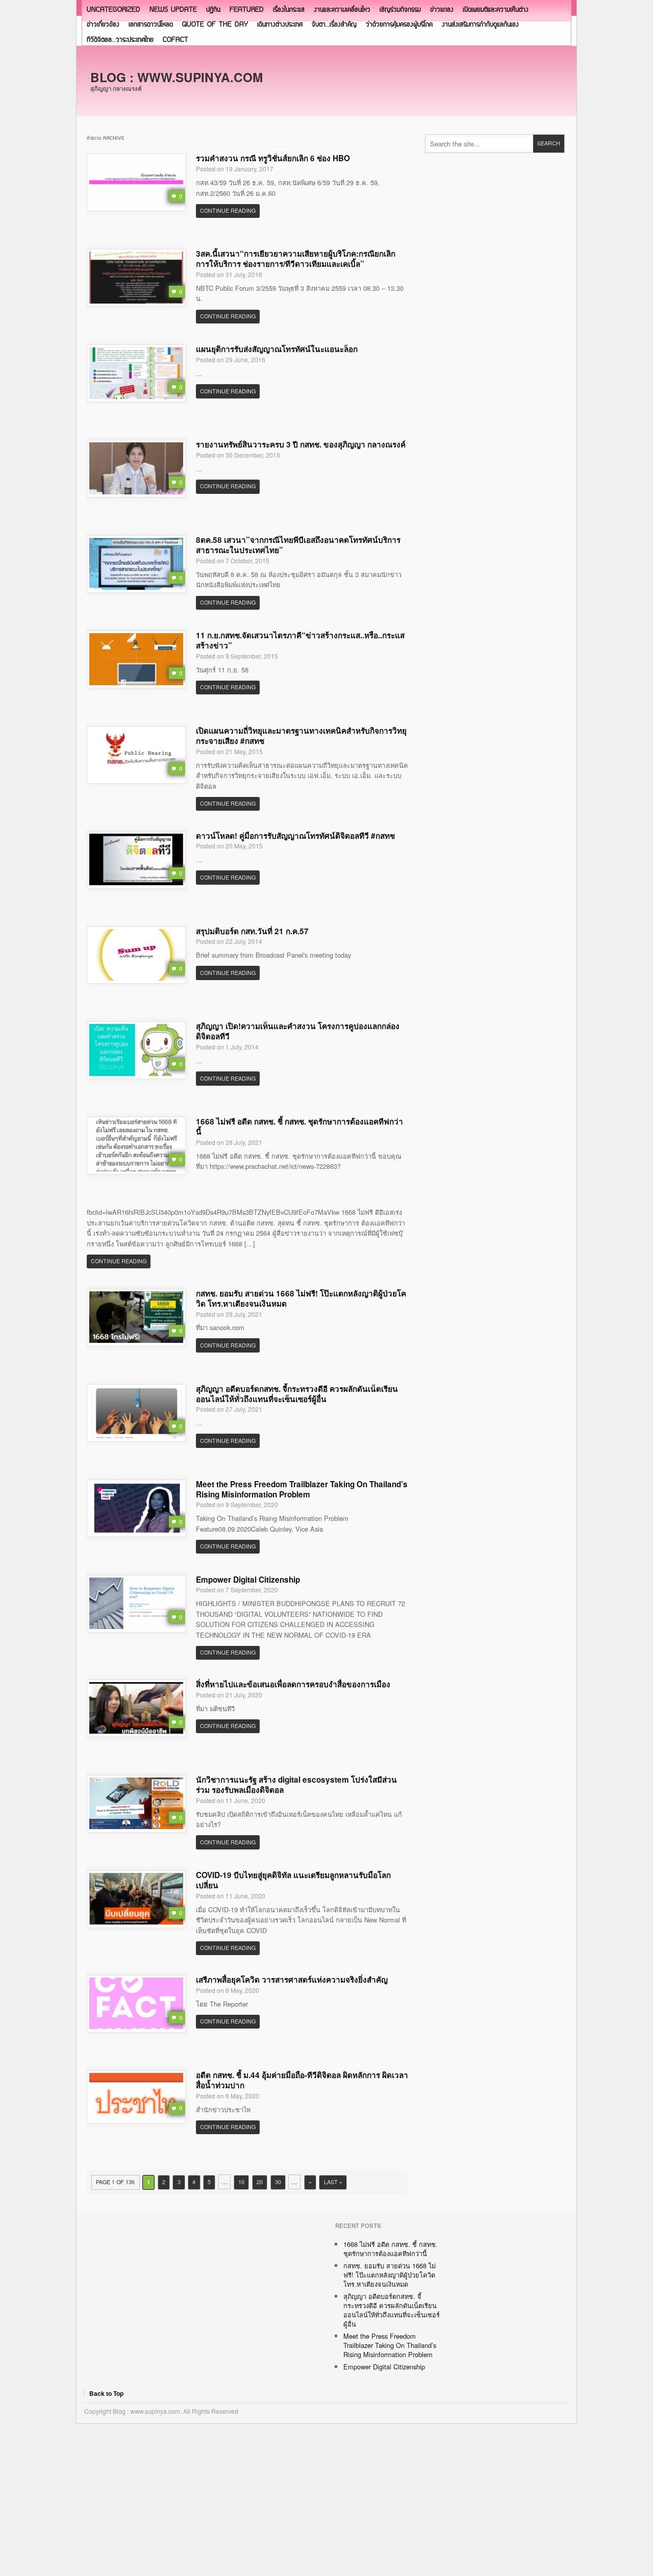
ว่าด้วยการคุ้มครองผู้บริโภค (399, 25)
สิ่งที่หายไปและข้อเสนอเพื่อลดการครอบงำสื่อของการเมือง (293, 1684)
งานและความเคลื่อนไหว (342, 10)
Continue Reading (228, 210)
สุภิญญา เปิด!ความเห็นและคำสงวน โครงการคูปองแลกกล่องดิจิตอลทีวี (298, 1031)
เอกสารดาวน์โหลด (151, 25)
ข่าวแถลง (442, 10)
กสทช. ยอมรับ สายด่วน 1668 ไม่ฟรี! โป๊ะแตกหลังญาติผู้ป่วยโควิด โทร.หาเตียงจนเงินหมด (301, 1298)
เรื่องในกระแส (289, 10)
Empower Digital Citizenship (248, 1580)
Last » (333, 2182)
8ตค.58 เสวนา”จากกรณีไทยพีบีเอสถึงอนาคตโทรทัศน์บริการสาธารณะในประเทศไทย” (298, 545)
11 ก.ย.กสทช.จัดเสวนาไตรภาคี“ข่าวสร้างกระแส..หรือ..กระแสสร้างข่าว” (300, 640)
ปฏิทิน (213, 10)
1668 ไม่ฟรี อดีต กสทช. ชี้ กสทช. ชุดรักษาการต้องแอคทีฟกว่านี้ (299, 1127)
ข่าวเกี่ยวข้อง (103, 25)
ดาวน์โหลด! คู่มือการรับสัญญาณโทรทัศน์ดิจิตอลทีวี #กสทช (295, 836)
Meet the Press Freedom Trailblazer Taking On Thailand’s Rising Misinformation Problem (302, 1489)
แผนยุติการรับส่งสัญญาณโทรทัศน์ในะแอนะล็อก (277, 349)
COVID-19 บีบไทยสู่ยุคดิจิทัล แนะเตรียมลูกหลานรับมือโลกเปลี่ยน (293, 1880)
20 (260, 2182)
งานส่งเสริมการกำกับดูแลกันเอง (480, 25)
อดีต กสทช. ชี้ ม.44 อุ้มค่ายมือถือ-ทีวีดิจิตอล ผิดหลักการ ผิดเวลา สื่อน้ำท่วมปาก (302, 2080)
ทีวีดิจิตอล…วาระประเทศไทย (120, 40)
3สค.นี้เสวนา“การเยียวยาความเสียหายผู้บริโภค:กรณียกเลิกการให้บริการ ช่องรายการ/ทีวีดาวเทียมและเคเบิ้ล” (296, 259)
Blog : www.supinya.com (177, 77)
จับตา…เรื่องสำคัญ (334, 25)
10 (241, 2182)
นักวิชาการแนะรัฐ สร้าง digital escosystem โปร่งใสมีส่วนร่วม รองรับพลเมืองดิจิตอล (296, 1785)
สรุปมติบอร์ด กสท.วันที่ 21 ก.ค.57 (252, 931)
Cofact (175, 40)
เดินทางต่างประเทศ (280, 25)
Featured (247, 10)
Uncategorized (114, 10)
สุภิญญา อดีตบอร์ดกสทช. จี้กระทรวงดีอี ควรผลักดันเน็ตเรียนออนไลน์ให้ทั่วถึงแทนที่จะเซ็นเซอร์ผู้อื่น (297, 1394)
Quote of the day (215, 25)
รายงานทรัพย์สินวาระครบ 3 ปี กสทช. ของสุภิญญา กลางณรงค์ (301, 444)
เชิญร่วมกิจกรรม (400, 10)
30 (278, 2182)
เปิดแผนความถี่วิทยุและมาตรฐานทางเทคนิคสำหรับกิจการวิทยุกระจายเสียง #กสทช (301, 736)
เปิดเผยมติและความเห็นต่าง (496, 10)
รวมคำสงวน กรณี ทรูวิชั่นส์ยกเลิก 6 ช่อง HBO (273, 158)
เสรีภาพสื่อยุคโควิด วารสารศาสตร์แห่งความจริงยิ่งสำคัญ (292, 1980)
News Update (173, 10)
